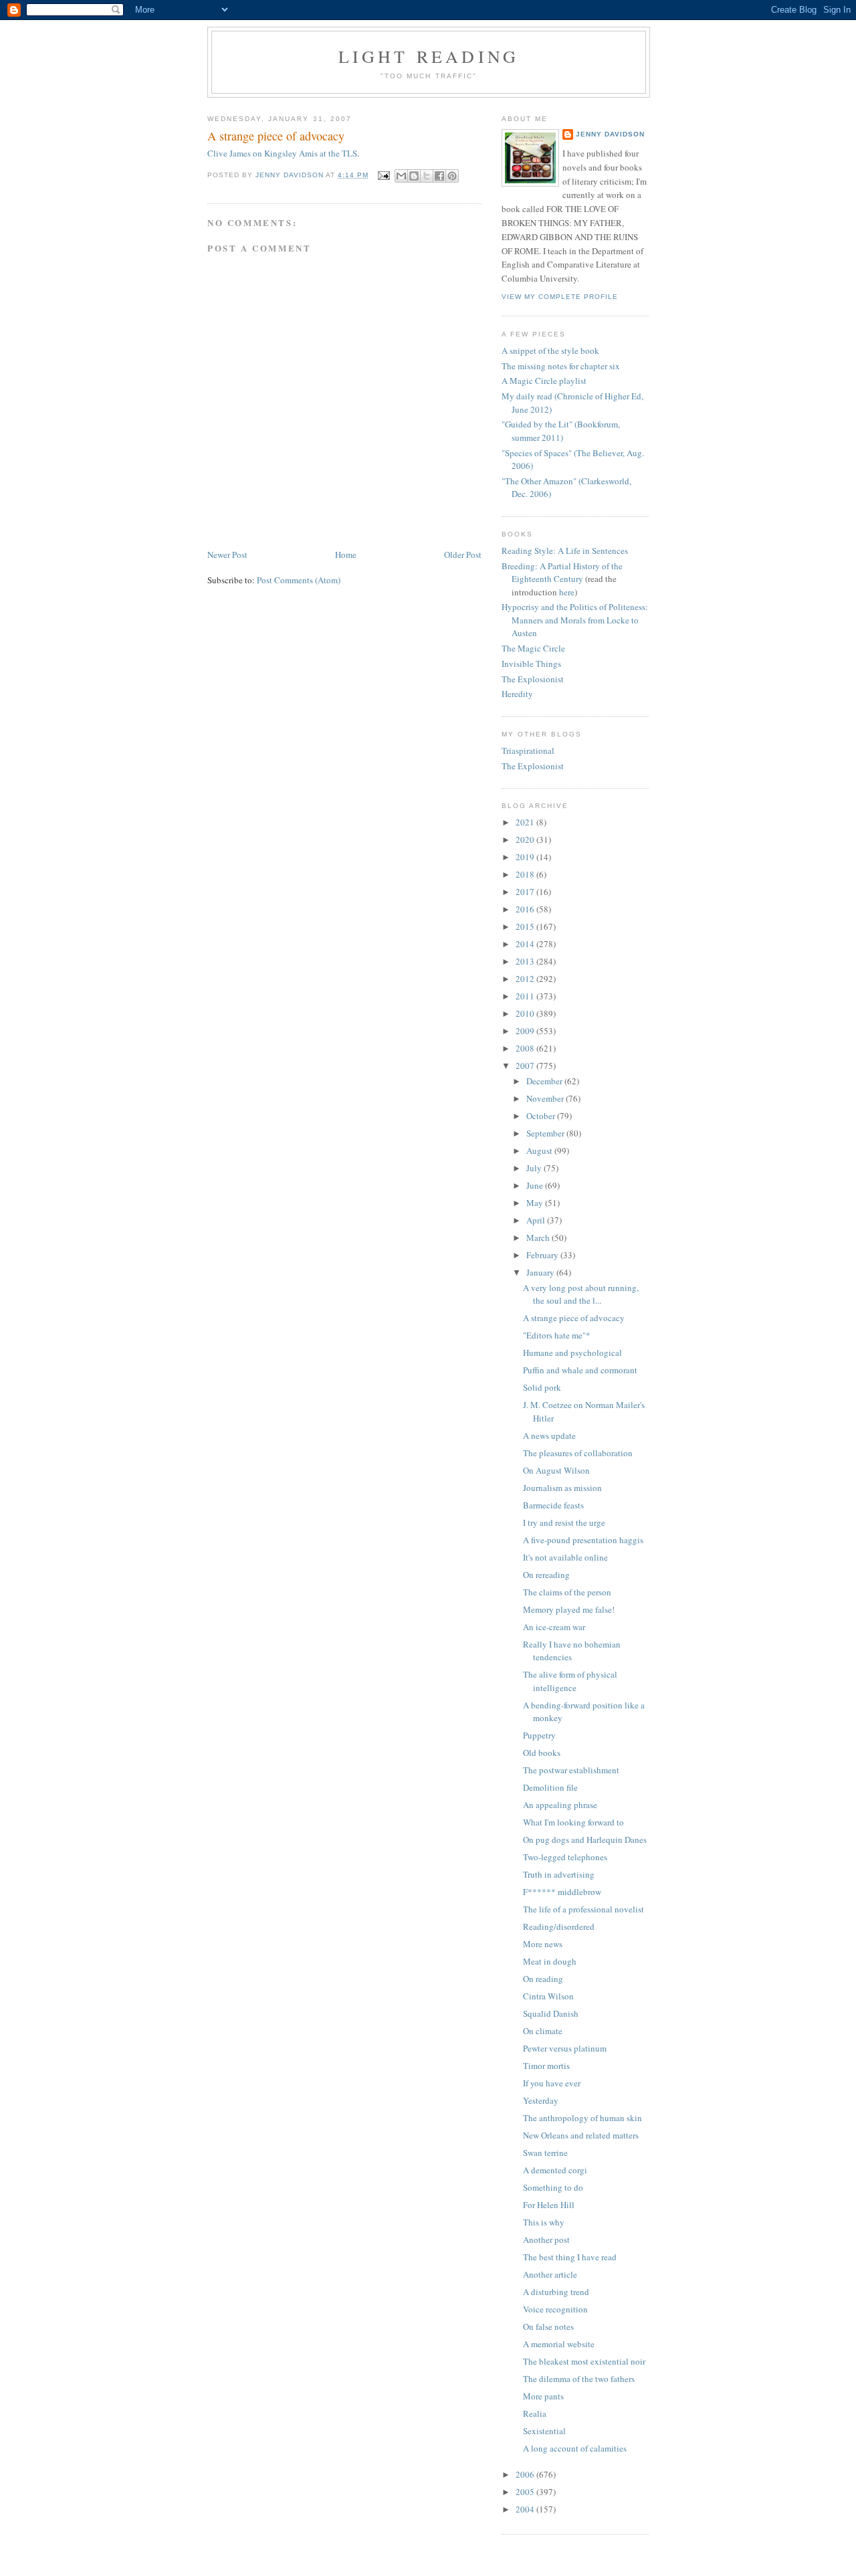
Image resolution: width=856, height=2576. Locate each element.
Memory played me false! (569, 1609)
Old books (542, 1753)
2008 (526, 1048)
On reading (543, 1979)
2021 (526, 822)
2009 (526, 1031)
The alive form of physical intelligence (570, 1681)
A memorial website (559, 2344)
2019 (526, 857)
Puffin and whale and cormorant (580, 1370)
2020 (526, 839)
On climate (543, 2031)
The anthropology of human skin (582, 2118)
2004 (526, 2509)
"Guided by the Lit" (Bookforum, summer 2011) (561, 431)
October (542, 1116)
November (546, 1098)
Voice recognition (555, 2309)
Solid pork (542, 1387)
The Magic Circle (533, 648)
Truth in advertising (559, 1874)
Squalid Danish (551, 2013)
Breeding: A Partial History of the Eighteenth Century (562, 573)
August (540, 1151)
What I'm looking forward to (573, 1822)
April (537, 1220)
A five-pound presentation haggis (583, 1540)
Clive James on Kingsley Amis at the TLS (282, 153)
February (543, 1255)
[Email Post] (384, 175)
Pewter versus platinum (565, 2048)
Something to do (553, 2187)
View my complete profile (560, 297)
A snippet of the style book (550, 351)
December (545, 1081)
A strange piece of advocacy (574, 1318)
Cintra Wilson (548, 1996)
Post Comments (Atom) (299, 580)
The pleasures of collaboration (578, 1453)
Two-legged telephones (565, 1857)
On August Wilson (556, 1470)
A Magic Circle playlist (544, 381)
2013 (526, 961)
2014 (526, 944)
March (539, 1237)
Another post (546, 2240)
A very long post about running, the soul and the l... (581, 1294)
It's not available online (565, 1557)
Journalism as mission (562, 1488)
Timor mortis (546, 2066)
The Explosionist (533, 679)
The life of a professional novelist (583, 1909)
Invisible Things (531, 664)
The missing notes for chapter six (561, 366)
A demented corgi (555, 2170)
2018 (526, 874)
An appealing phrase (560, 1805)
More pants (543, 2396)
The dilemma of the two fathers (579, 2379)
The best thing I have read (570, 2257)
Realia (535, 2413)
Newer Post (227, 555)
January (541, 1272)
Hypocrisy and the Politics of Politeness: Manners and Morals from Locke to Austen (575, 620)
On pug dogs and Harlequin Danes (585, 1840)
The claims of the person (567, 1592)
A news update (549, 1435)
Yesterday (541, 2100)
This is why (544, 2222)
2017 (526, 892)
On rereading (546, 1575)
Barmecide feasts (553, 1505)
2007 (526, 1066)
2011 (526, 996)
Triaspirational (528, 751)
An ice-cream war (554, 1627)
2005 (526, 2492)
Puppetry (539, 1735)
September (546, 1133)
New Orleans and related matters (581, 2135)
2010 (526, 1013)
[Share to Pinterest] (452, 176)
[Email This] (401, 176)
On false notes (548, 2326)
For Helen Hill (549, 2205)
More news (543, 1944)
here (567, 592)
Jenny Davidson (610, 134)
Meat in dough (550, 1961)
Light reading (429, 56)
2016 (526, 909)
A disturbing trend (556, 2292)
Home (346, 555)
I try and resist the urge (564, 1522)
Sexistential (544, 2431)
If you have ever (552, 2083)
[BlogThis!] (414, 176)
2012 (526, 979)
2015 (526, 926)
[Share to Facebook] (439, 176)
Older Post (463, 555)
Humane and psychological (572, 1353)
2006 (526, 2474)
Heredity (517, 694)
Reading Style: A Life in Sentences (565, 551)
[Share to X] (427, 176)
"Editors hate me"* (557, 1335)
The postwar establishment (571, 1770)
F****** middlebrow (562, 1892)
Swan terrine (545, 2153)
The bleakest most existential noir (584, 2361)
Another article (550, 2274)
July (535, 1168)
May (536, 1203)
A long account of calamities (575, 2448)
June (536, 1185)
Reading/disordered (559, 1926)
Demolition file (550, 1787)
